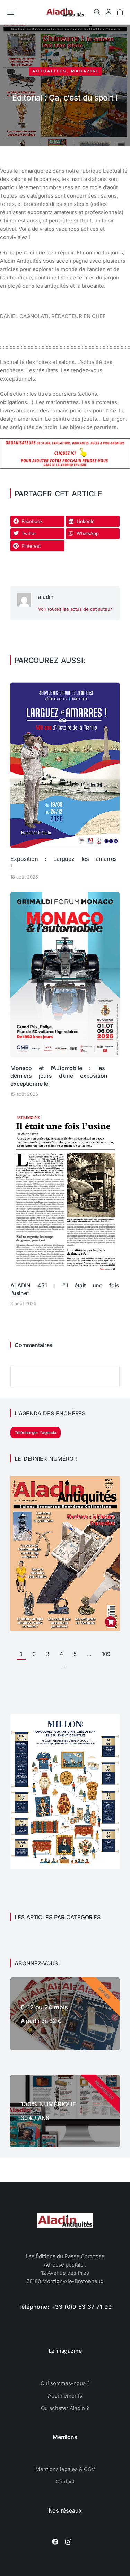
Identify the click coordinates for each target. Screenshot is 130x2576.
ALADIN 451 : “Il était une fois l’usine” (65, 1289)
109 (106, 1654)
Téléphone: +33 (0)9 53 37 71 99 (65, 2307)
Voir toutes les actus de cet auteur (75, 609)
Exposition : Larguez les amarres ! (64, 863)
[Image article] (65, 765)
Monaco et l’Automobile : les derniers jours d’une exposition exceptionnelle (59, 1076)
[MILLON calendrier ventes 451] (65, 1867)
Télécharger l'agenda (36, 1433)
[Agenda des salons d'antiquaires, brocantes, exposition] (65, 467)
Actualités (49, 71)
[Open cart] (120, 12)
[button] (11, 12)
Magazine (85, 71)
